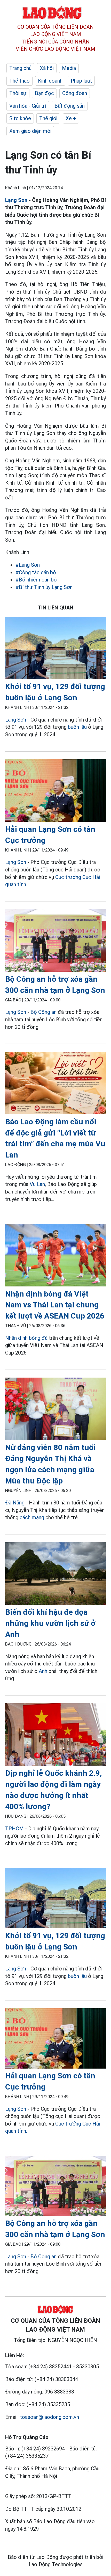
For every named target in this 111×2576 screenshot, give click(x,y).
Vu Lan (37, 1184)
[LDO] (55, 649)
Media (69, 68)
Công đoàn (75, 93)
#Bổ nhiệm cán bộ (36, 580)
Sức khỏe (20, 118)
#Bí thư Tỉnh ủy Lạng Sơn (44, 587)
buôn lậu (77, 727)
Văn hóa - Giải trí (28, 106)
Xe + (71, 118)
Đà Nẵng (15, 1503)
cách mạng (32, 1517)
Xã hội (47, 68)
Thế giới (48, 118)
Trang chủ (20, 68)
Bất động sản (70, 106)
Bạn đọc (44, 93)
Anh (43, 1671)
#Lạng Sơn (28, 565)
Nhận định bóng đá (26, 1338)
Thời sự (18, 93)
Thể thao (19, 81)
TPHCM (14, 1829)
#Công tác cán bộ (36, 572)
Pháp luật (81, 81)
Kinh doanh (50, 81)
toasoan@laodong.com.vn (49, 2417)
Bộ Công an (43, 1012)
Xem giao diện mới (30, 131)
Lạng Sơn (16, 200)
